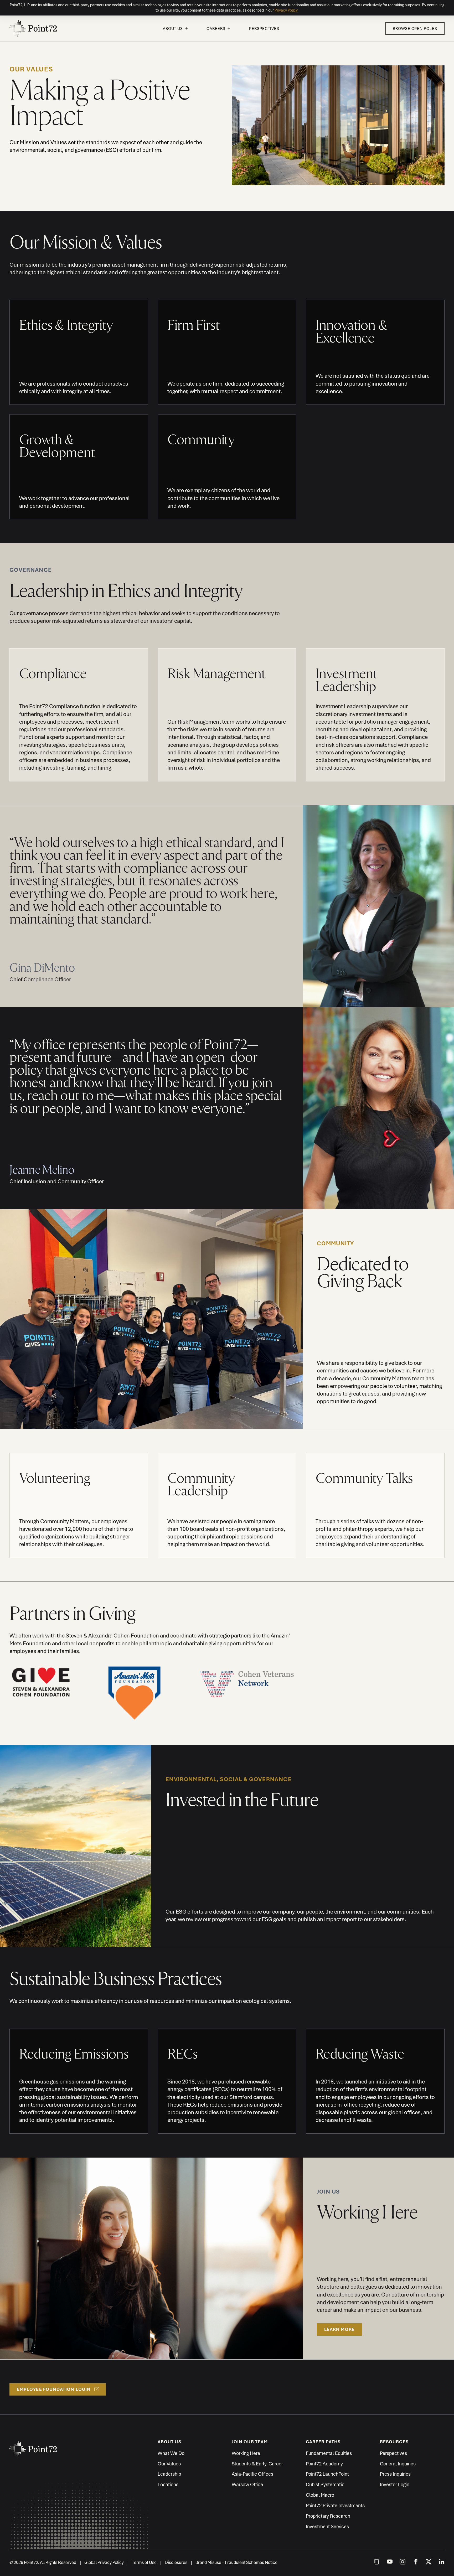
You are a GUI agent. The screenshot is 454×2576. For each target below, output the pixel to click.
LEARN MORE (339, 2329)
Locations (168, 2484)
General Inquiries (398, 2464)
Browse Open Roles (415, 28)
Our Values (169, 2464)
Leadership (169, 2474)
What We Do (171, 2453)
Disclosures (176, 2562)
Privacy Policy (286, 10)
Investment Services (327, 2526)
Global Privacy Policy (104, 2562)
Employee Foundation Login (54, 2389)
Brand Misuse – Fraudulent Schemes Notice (236, 2562)
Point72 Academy (324, 2464)
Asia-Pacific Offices (252, 2474)
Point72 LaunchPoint (327, 2474)
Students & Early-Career (257, 2464)
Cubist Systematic (325, 2484)
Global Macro (320, 2495)
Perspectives (264, 28)
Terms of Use (144, 2562)
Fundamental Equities (329, 2453)
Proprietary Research (328, 2516)
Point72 (33, 28)
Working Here (246, 2453)
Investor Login (395, 2484)
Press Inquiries (395, 2474)
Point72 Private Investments (335, 2505)
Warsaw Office (247, 2484)
